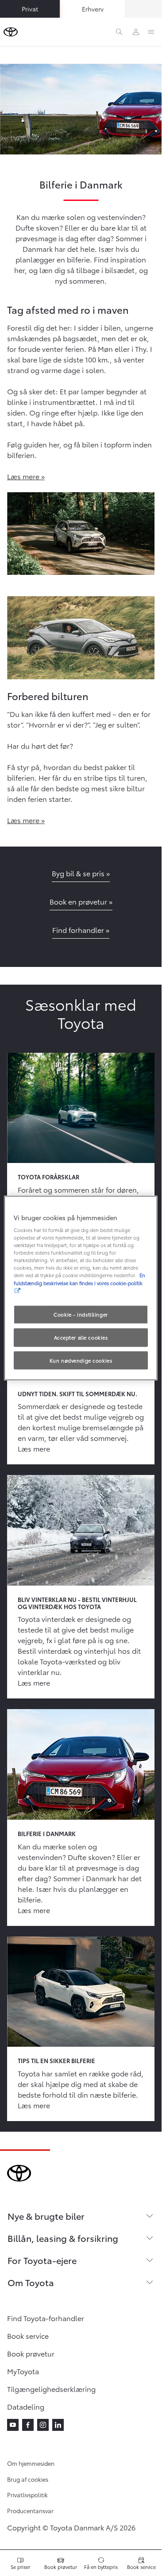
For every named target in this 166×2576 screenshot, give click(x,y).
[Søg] (119, 32)
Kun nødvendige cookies (81, 1360)
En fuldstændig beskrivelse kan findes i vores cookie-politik (79, 1279)
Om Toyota (31, 2282)
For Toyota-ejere (42, 2260)
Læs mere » (26, 476)
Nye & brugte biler (46, 2216)
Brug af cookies (28, 2479)
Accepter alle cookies (81, 1337)
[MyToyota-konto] (136, 32)
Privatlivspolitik (27, 2495)
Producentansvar (30, 2511)
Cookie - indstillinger (81, 1314)
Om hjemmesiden (31, 2463)
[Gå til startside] (11, 32)
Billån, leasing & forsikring (63, 2238)
